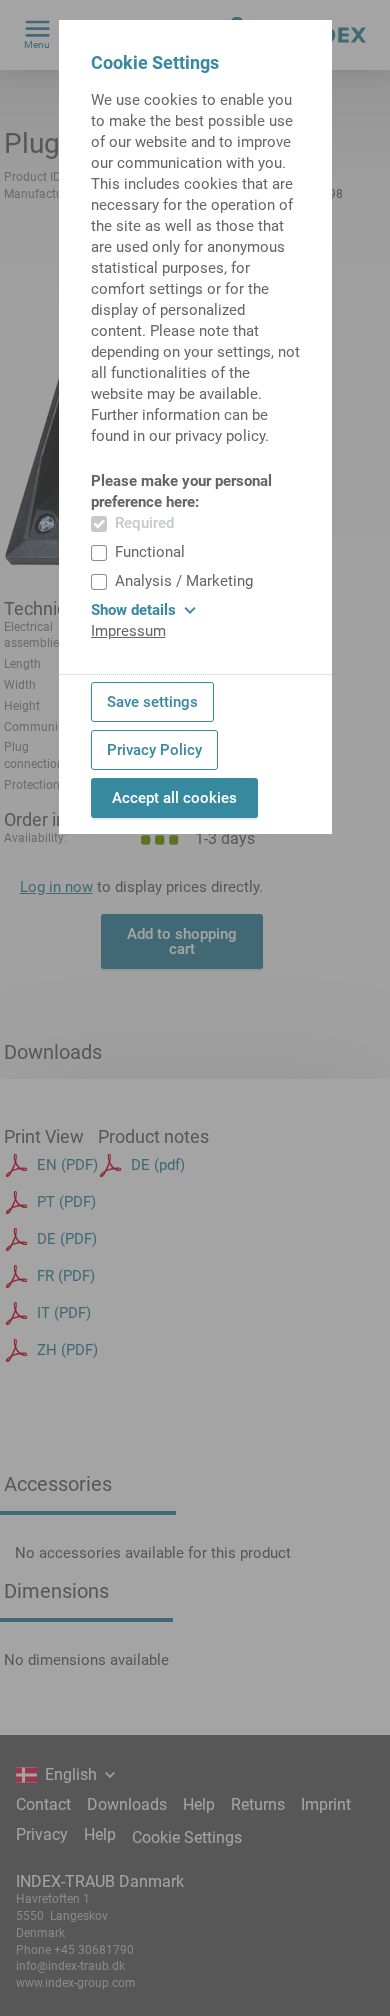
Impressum (128, 631)
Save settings (152, 702)
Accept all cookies (174, 798)
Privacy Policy (154, 750)
